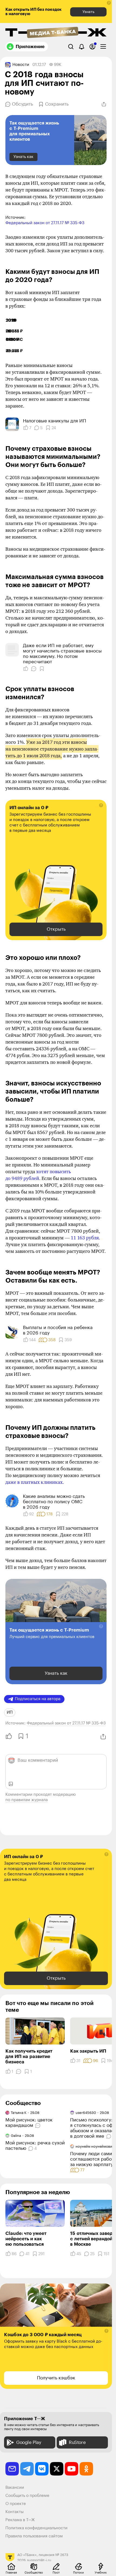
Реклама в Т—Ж (20, 2520)
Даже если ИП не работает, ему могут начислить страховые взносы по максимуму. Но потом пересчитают (62, 654)
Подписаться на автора (38, 1699)
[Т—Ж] (56, 33)
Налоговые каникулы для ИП (54, 421)
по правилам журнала (27, 1800)
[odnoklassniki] (86, 2469)
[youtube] (71, 2469)
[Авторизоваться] (92, 47)
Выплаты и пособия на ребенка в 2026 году (58, 1330)
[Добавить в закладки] (42, 669)
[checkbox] (103, 47)
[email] (12, 2469)
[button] (109, 3)
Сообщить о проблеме (27, 2496)
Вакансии (15, 2488)
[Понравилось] (26, 669)
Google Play (29, 2442)
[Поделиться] (104, 104)
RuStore (77, 2442)
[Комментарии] (34, 669)
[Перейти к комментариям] (38, 2126)
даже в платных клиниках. (35, 1482)
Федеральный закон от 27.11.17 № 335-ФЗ (45, 223)
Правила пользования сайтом (34, 2536)
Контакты (15, 2512)
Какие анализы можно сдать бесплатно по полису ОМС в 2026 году (54, 1502)
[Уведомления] (82, 47)
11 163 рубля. (85, 1238)
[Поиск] (71, 47)
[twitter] (57, 2469)
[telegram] (27, 2469)
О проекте (16, 2504)
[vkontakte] (42, 2469)
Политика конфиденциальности (36, 2528)
